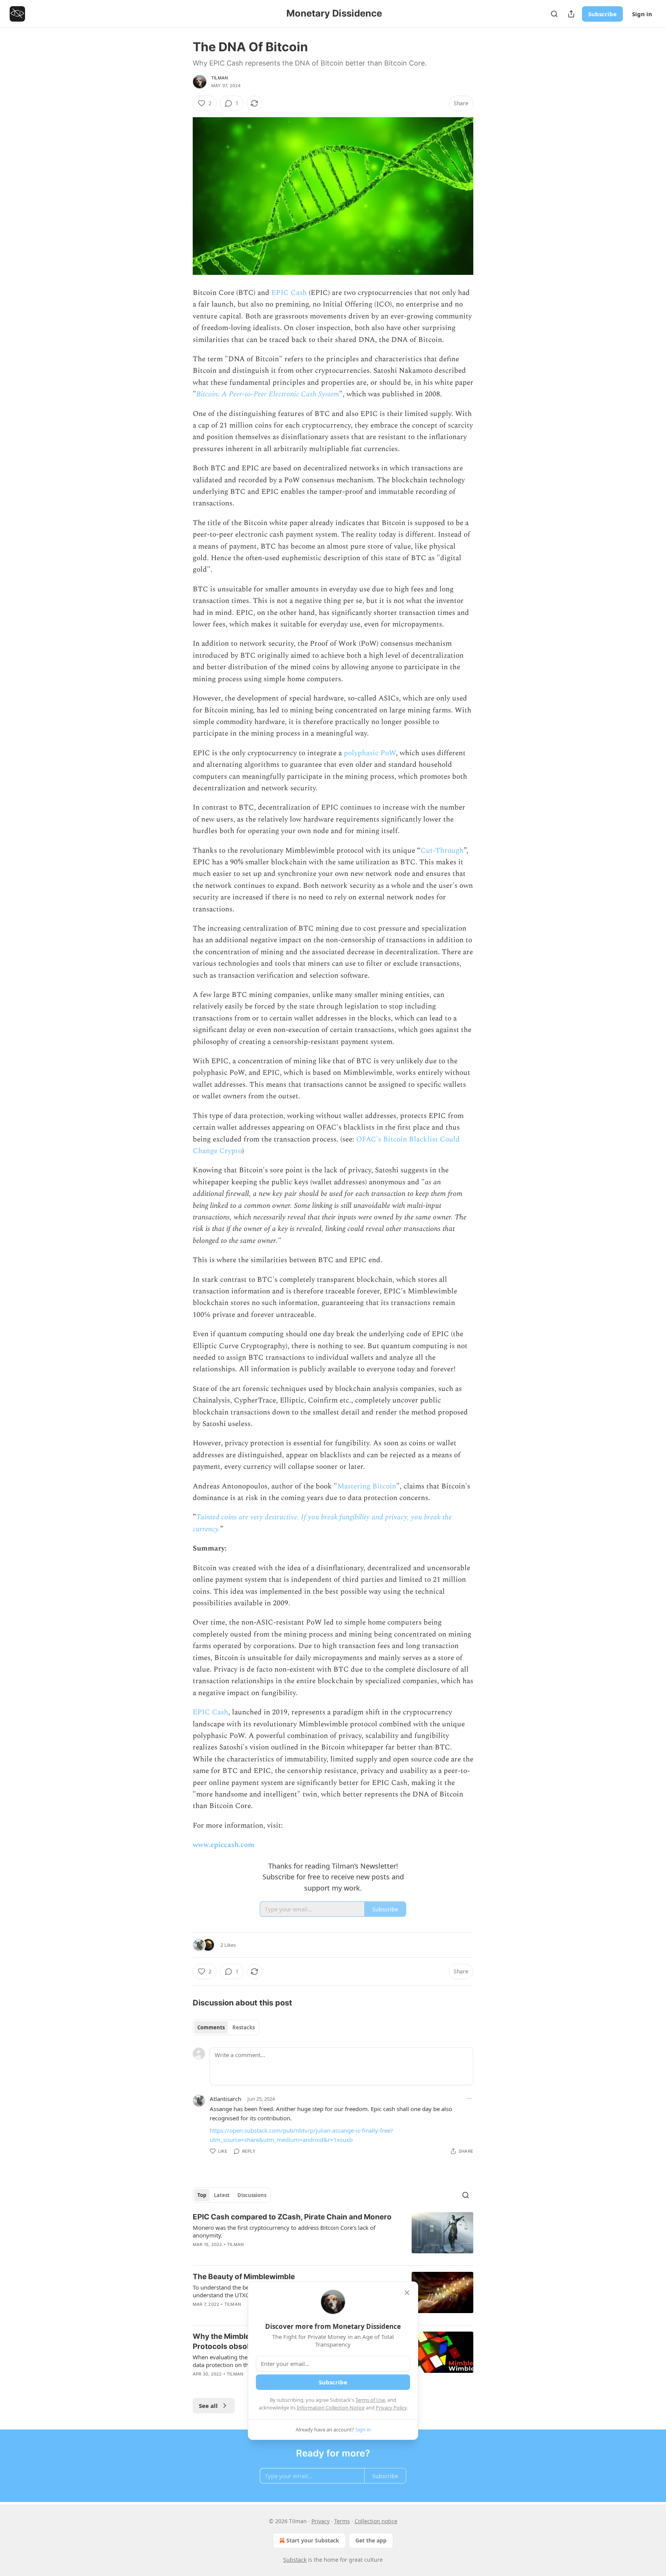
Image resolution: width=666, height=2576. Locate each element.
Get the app (371, 2540)
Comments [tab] (211, 2027)
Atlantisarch (225, 2099)
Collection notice (376, 2521)
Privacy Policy (391, 2408)
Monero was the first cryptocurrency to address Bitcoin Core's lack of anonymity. (284, 2231)
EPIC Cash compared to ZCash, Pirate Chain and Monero (292, 2217)
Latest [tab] (222, 2195)
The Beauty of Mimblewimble (244, 2277)
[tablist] (226, 2027)
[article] (333, 2236)
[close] (407, 2293)
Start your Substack (313, 2540)
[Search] (554, 14)
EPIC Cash (289, 293)
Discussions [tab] (252, 2195)
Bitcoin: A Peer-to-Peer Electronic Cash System (268, 394)
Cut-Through (442, 851)
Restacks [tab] (244, 2027)
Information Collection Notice (331, 2408)
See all (208, 2406)
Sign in (642, 14)
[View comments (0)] (269, 2254)
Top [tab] (202, 2195)
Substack (295, 2560)
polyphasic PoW (370, 753)
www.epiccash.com (224, 1845)
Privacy (320, 2521)
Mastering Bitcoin (367, 1486)
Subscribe (602, 14)
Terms (342, 2521)
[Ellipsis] (469, 2098)
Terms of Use (370, 2400)
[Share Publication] (571, 14)
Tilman (219, 78)
